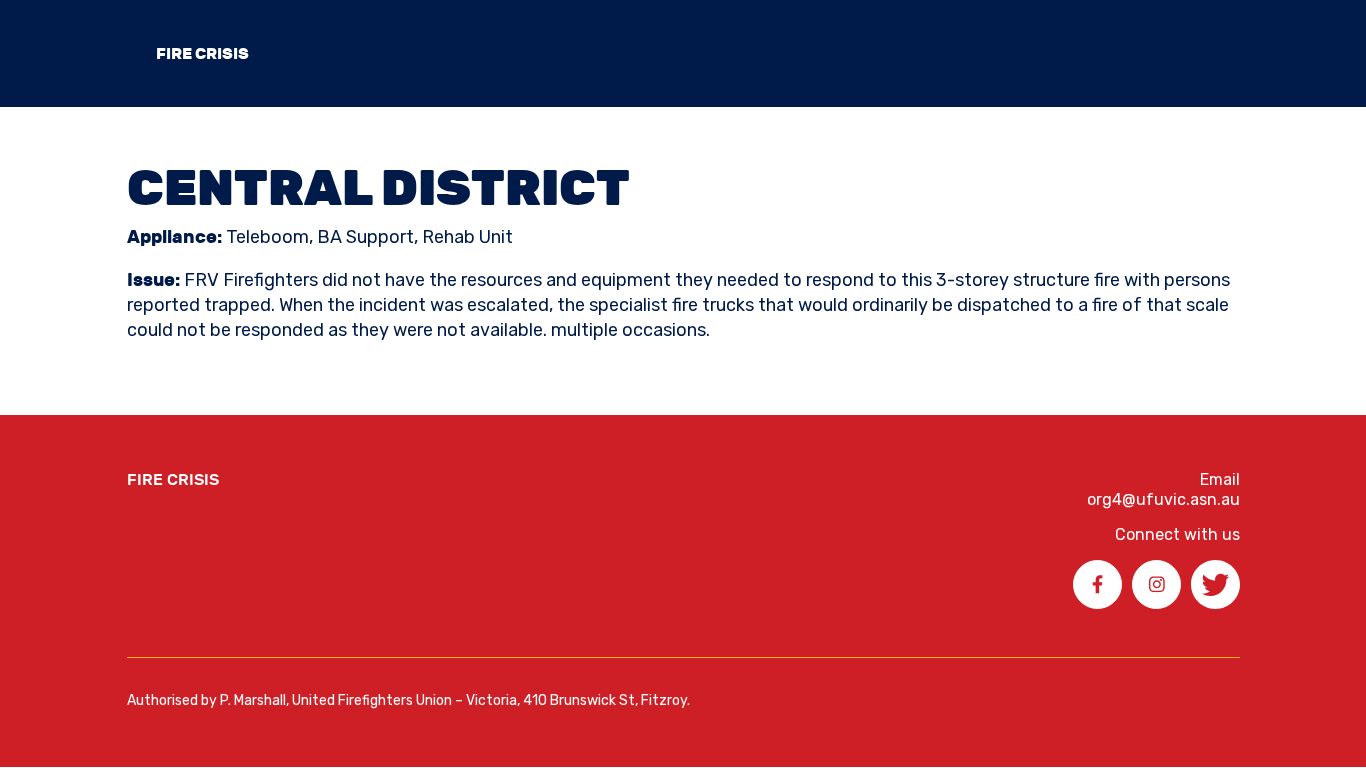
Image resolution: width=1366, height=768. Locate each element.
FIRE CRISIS (202, 53)
